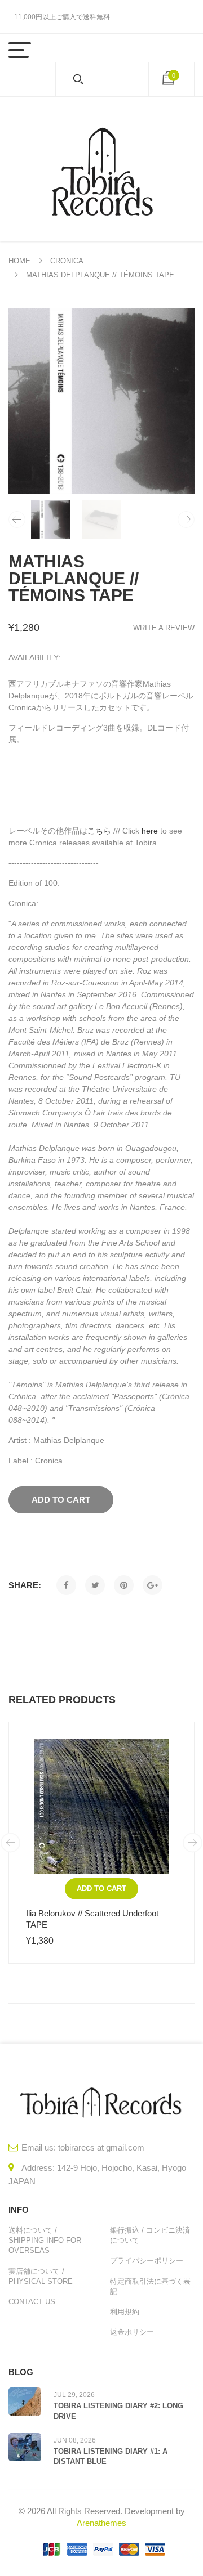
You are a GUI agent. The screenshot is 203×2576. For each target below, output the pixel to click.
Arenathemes (101, 2523)
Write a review (164, 628)
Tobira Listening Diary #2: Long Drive (118, 2411)
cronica (67, 261)
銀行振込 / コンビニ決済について (150, 2235)
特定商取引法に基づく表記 (150, 2286)
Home (19, 261)
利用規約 (125, 2312)
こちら (99, 831)
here (150, 831)
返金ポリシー (132, 2332)
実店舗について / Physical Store (41, 2276)
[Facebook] (66, 1585)
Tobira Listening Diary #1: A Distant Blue (111, 2456)
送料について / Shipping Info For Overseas (45, 2240)
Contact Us (32, 2302)
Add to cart (101, 1889)
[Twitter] (95, 1585)
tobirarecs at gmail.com (101, 2147)
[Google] (153, 1585)
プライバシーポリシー (147, 2261)
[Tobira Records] (101, 169)
